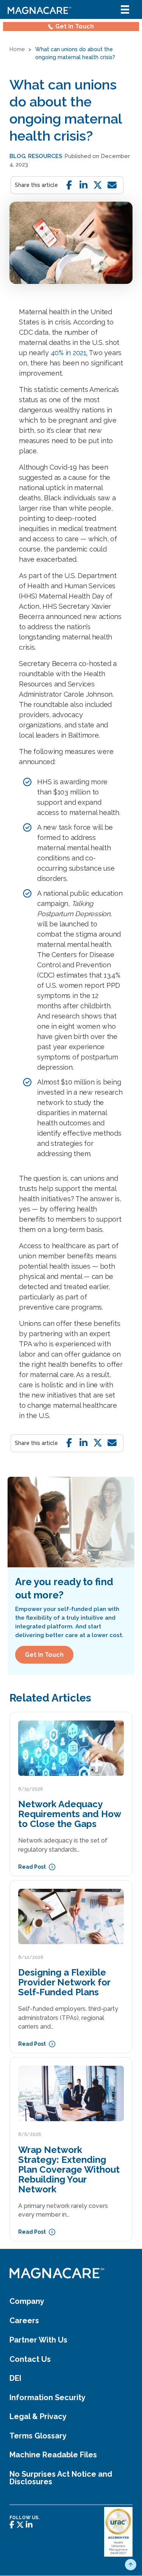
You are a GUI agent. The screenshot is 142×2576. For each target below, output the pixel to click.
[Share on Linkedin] (83, 185)
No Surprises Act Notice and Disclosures (61, 2478)
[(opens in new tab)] (118, 2531)
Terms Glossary (38, 2436)
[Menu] (125, 9)
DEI (15, 2379)
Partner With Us (38, 2340)
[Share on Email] (112, 185)
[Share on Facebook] (69, 185)
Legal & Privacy (38, 2417)
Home (17, 49)
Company (27, 2302)
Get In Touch (75, 26)
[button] (131, 2565)
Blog (17, 156)
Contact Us (30, 2360)
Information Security (48, 2398)
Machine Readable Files (53, 2455)
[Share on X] (98, 185)
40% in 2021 (69, 353)
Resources (45, 156)
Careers (24, 2321)
